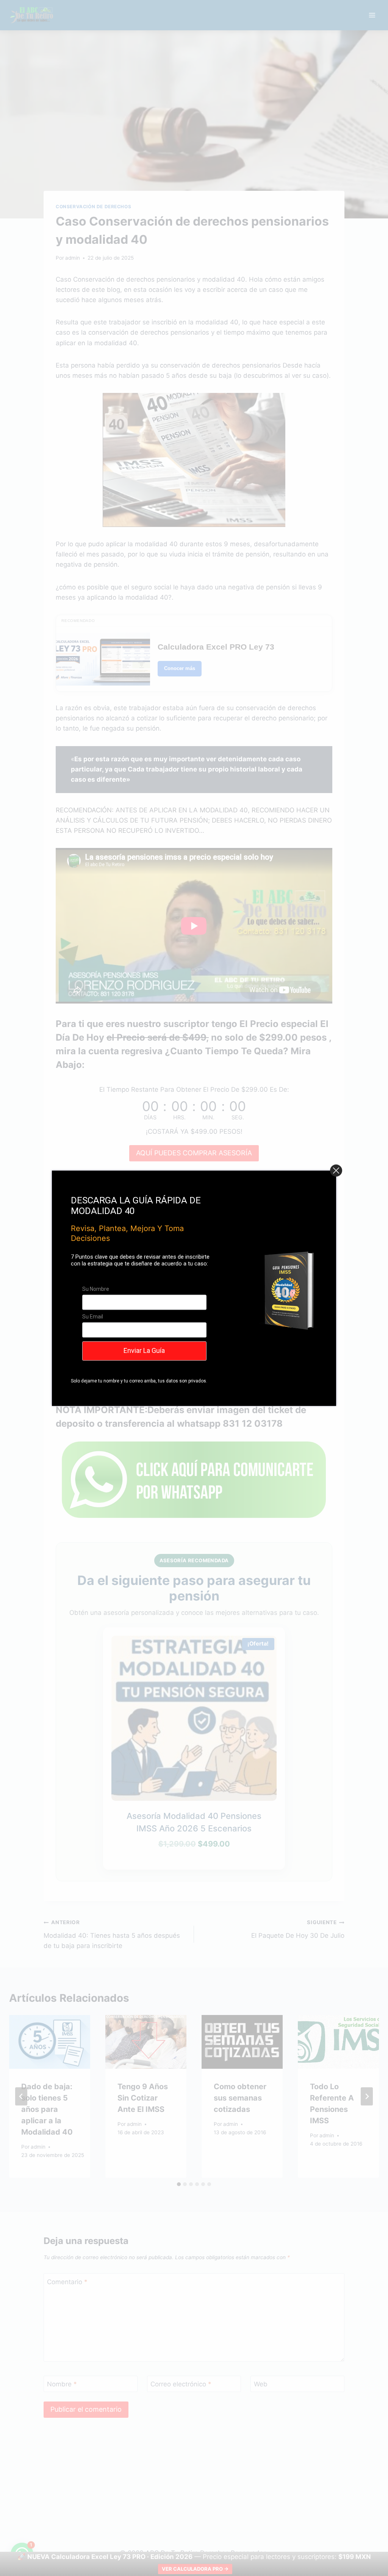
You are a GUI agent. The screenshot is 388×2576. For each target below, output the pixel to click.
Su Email (93, 1317)
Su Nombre (96, 1289)
